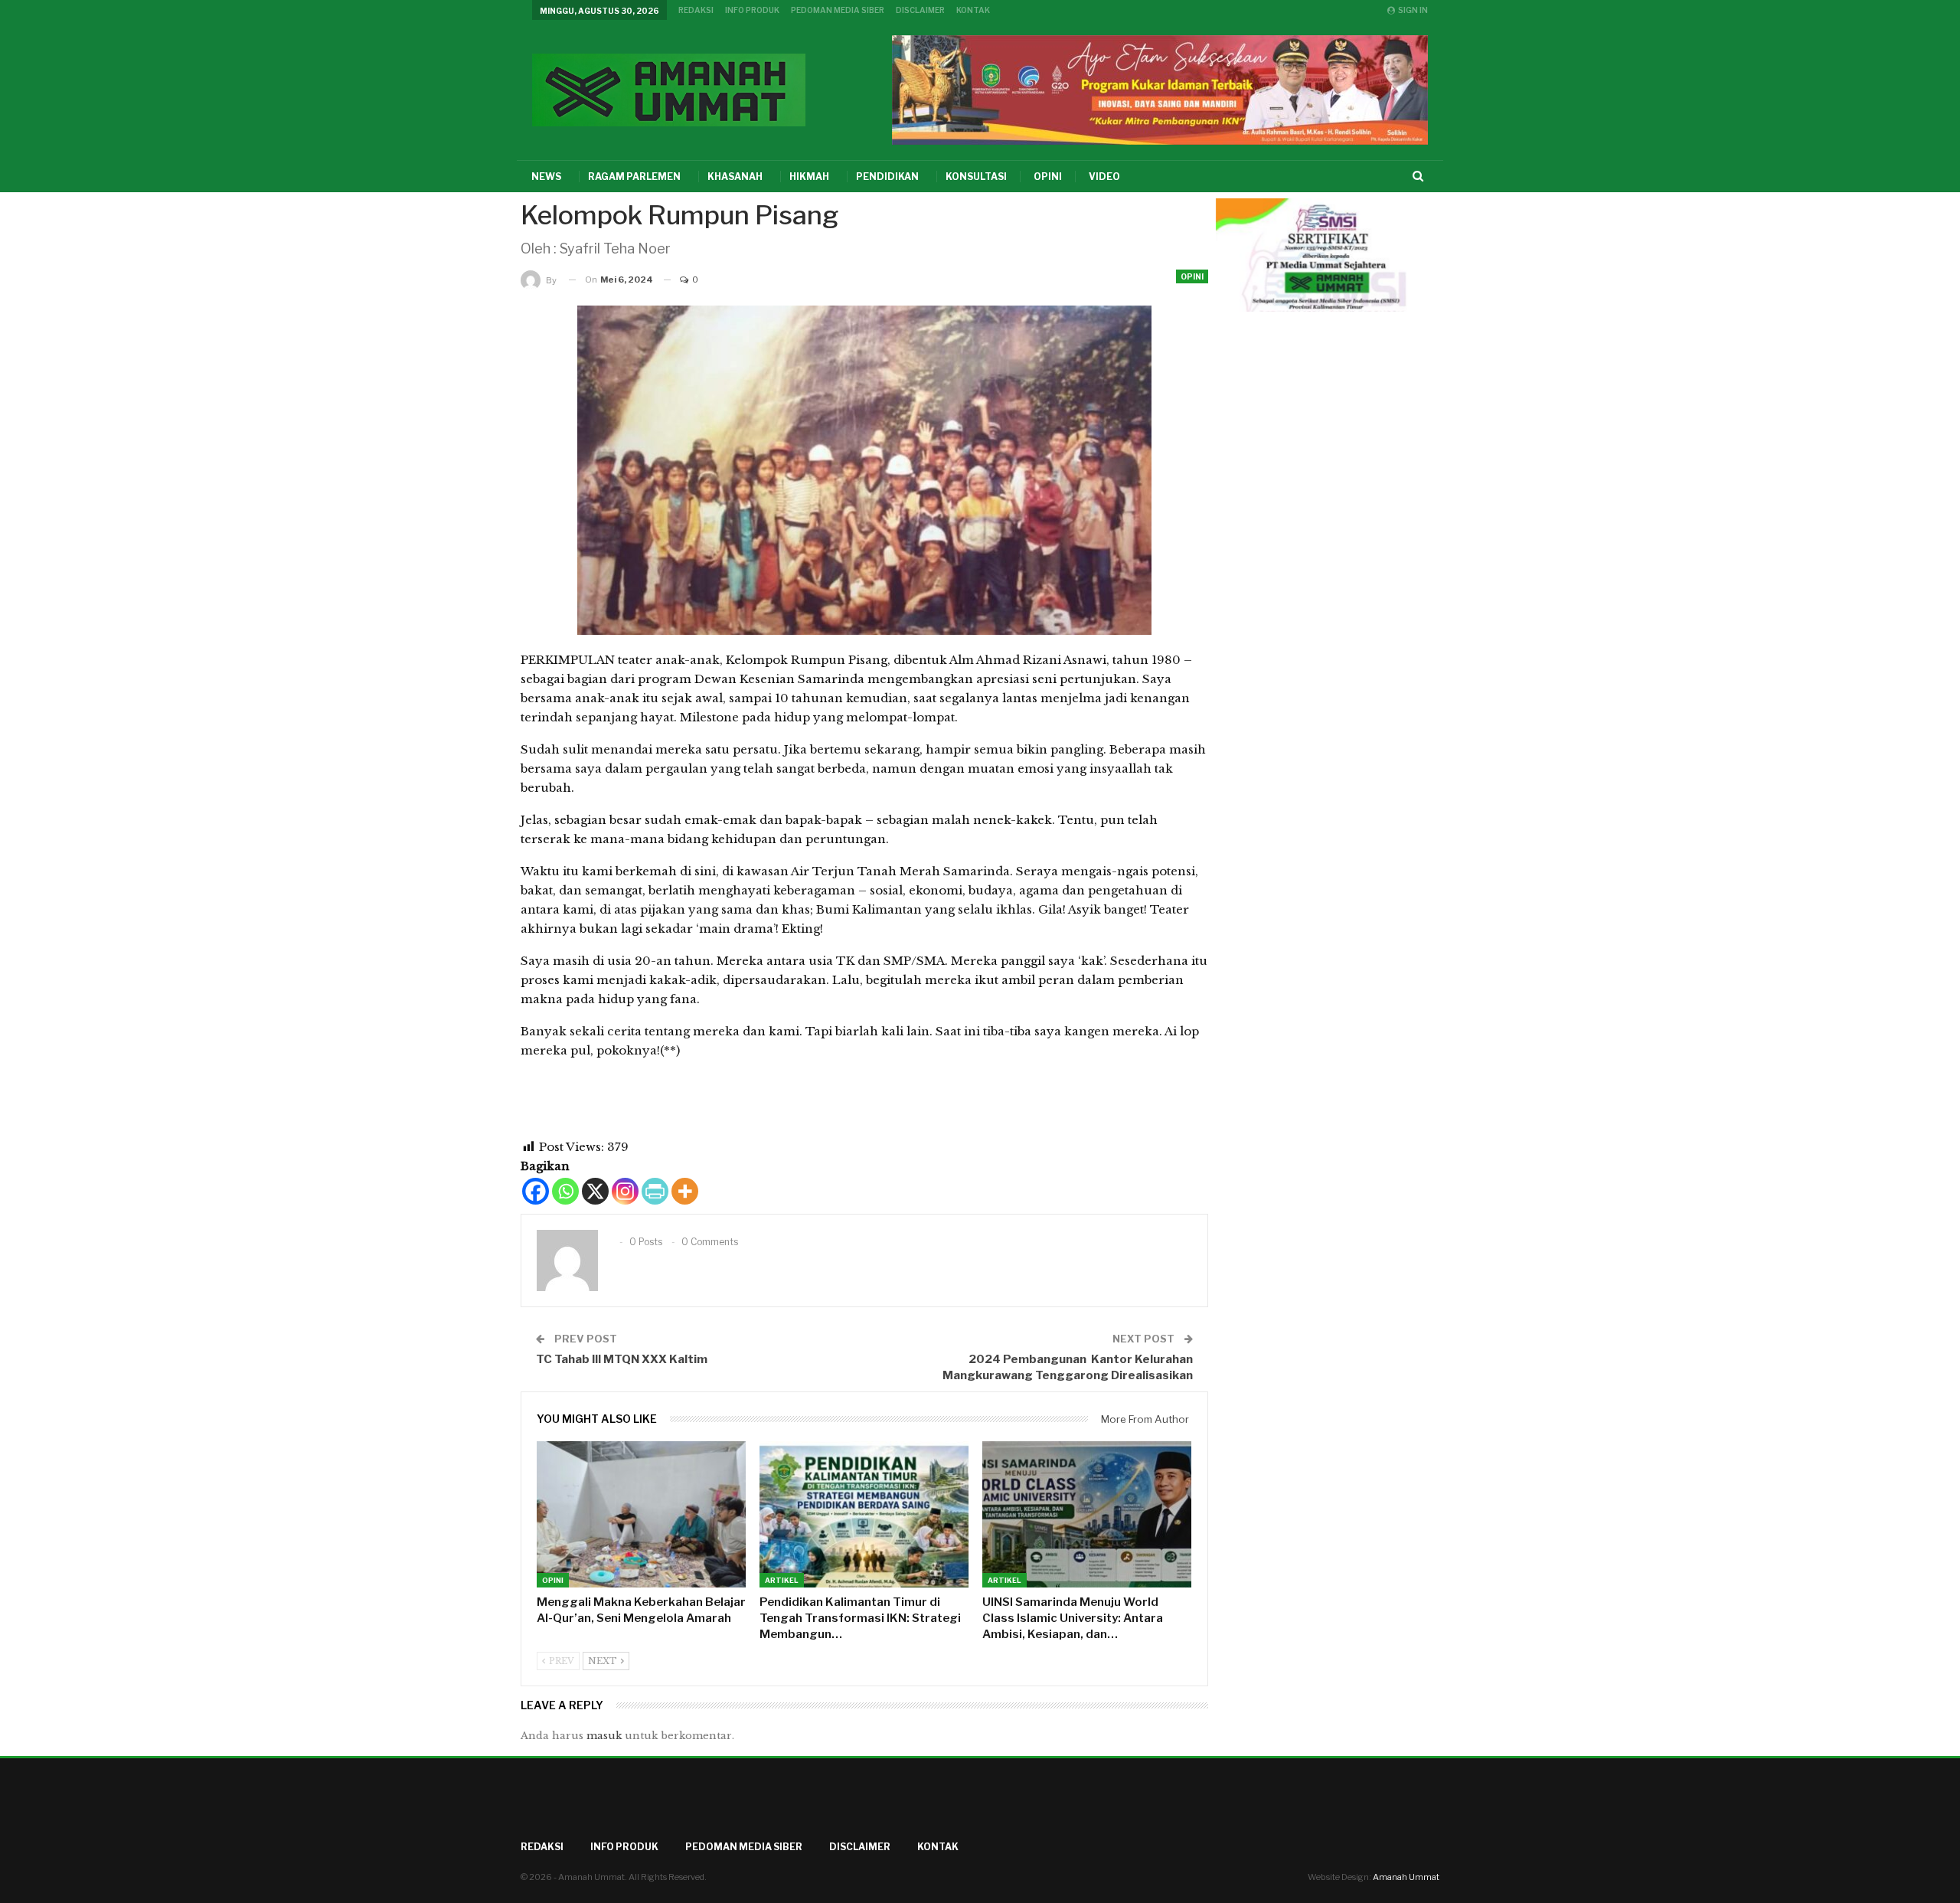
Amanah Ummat (1406, 1877)
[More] (685, 1191)
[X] (595, 1191)
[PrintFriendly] (655, 1191)
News (546, 177)
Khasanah (735, 177)
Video (1104, 177)
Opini (1048, 177)
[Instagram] (625, 1191)
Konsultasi (976, 177)
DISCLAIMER (920, 10)
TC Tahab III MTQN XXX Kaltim (622, 1359)
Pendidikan (887, 177)
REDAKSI (696, 10)
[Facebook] (536, 1191)
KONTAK (973, 10)
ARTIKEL (782, 1580)
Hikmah (809, 177)
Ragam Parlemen (634, 177)
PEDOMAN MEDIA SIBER (838, 10)
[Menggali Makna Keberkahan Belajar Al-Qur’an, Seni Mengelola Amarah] (641, 1514)
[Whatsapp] (565, 1191)
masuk (604, 1736)
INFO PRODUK (752, 10)
